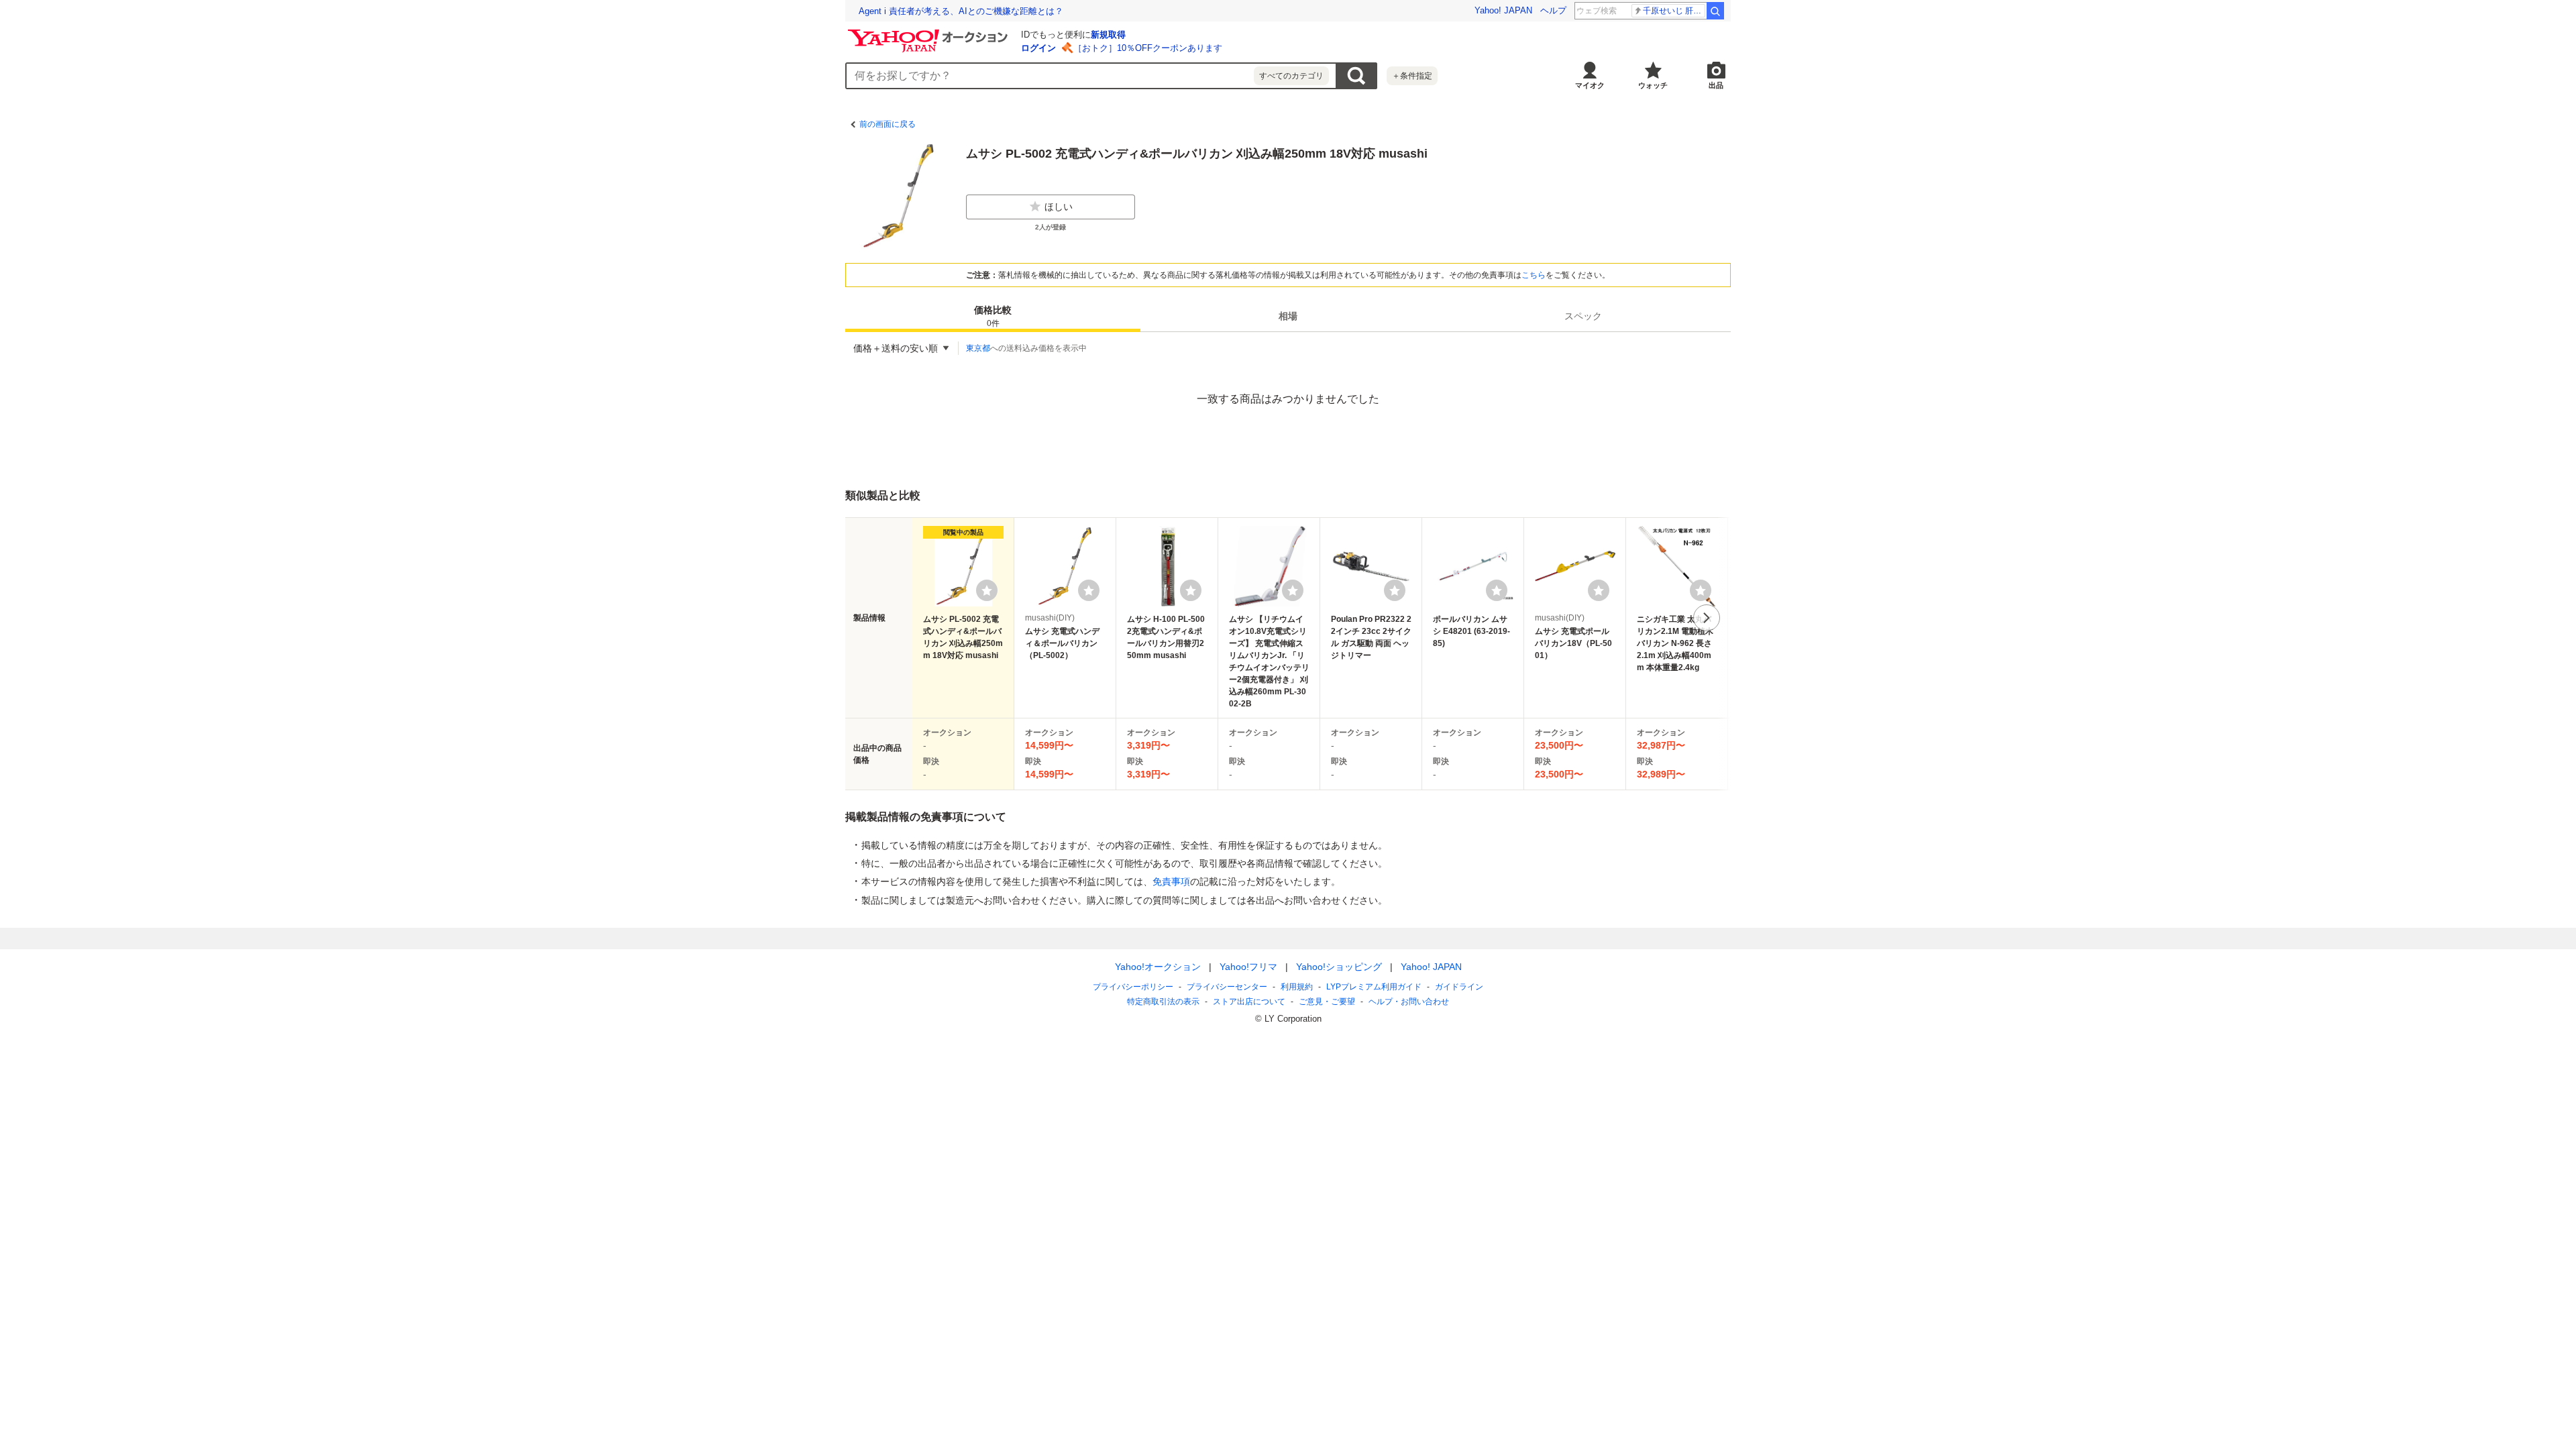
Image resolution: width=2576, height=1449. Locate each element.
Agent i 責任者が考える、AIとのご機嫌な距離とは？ (961, 11)
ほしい (1059, 207)
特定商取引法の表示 (1163, 1002)
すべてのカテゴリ (1291, 76)
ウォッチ (1653, 85)
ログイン (1038, 48)
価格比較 (993, 316)
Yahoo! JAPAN (1503, 10)
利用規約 (1297, 987)
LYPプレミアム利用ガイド (1374, 987)
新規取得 (1108, 35)
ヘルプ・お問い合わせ (1409, 1002)
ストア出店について (1249, 1002)
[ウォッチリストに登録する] (987, 590)
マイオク (1590, 85)
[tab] (993, 316)
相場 (1288, 316)
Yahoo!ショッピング (1339, 967)
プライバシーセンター (1227, 987)
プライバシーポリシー (1133, 987)
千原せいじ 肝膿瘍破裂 (1674, 11)
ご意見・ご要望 (1327, 1002)
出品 (1716, 85)
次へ (1707, 618)
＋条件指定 (1412, 76)
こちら (1534, 275)
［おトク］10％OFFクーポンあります (1148, 48)
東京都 (978, 348)
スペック (1583, 316)
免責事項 (1171, 881)
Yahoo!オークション (1158, 967)
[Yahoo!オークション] (930, 33)
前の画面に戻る (888, 124)
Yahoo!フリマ (1248, 967)
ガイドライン (1459, 987)
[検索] (1715, 11)
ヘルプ (1553, 10)
